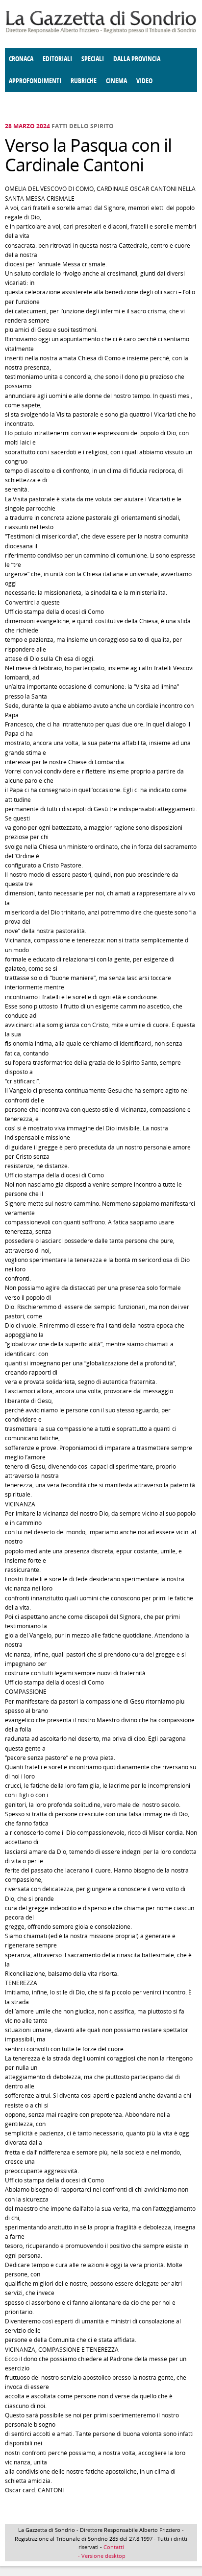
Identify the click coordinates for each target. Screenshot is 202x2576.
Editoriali (57, 59)
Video (144, 81)
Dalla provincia (137, 59)
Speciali (93, 59)
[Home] (101, 32)
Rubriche (84, 81)
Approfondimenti (35, 81)
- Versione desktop (101, 2556)
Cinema (116, 81)
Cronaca (21, 59)
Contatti (114, 2547)
